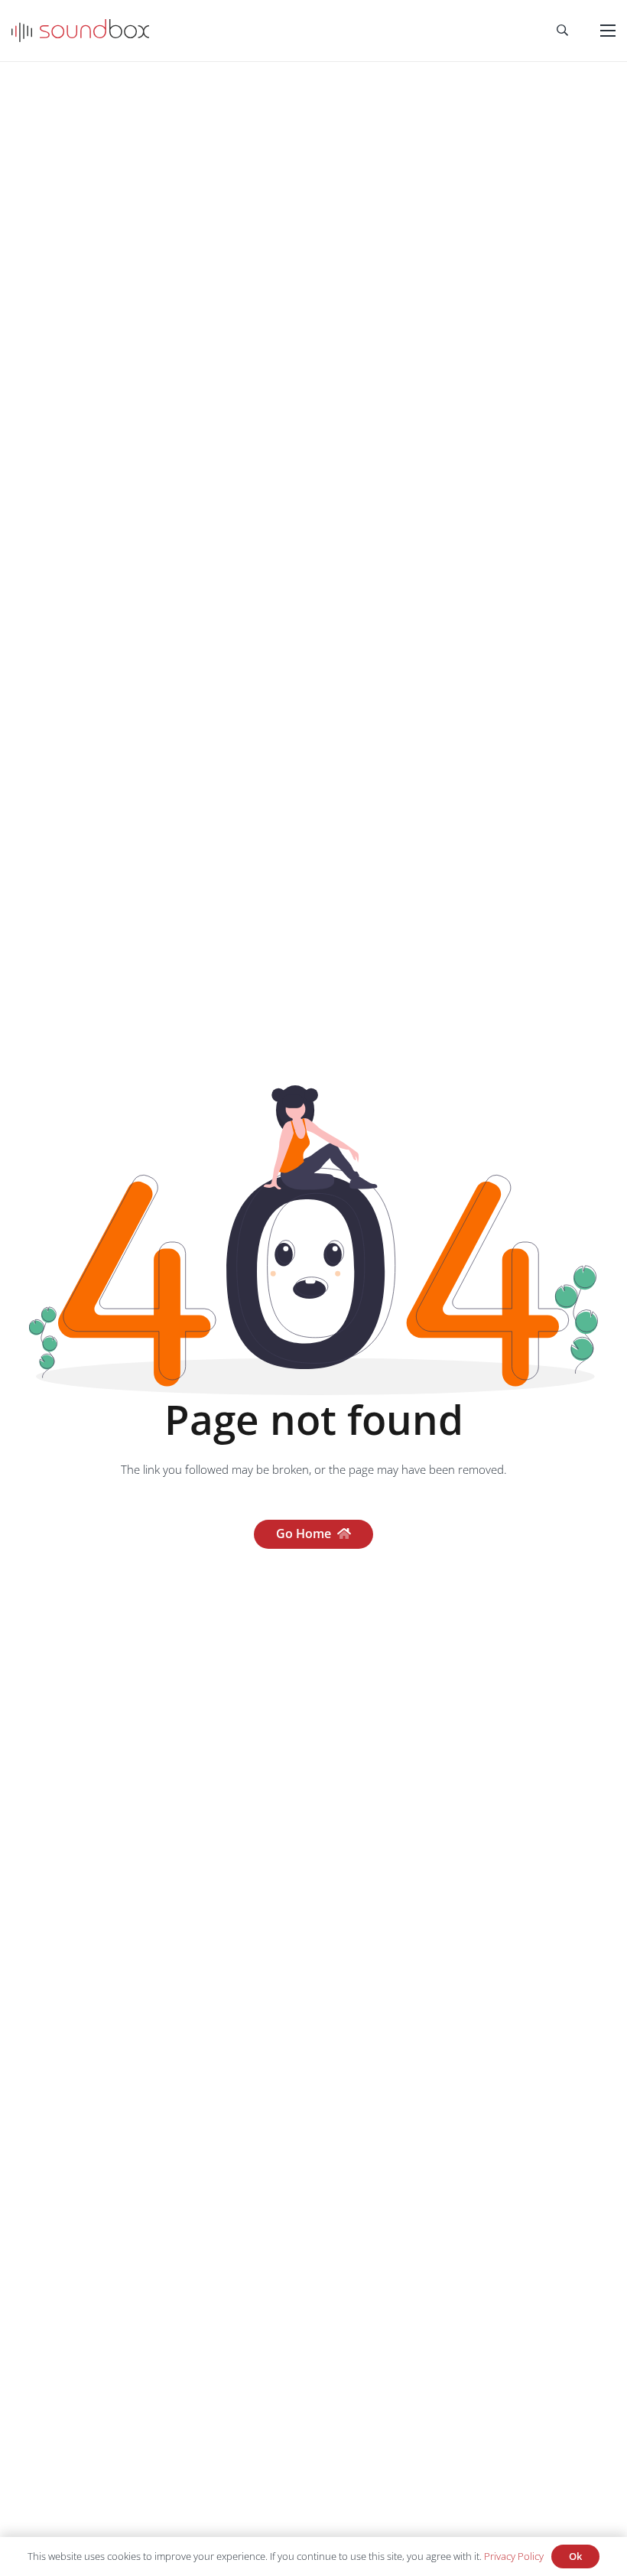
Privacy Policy (514, 2556)
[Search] (562, 31)
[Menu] (608, 31)
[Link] (80, 31)
